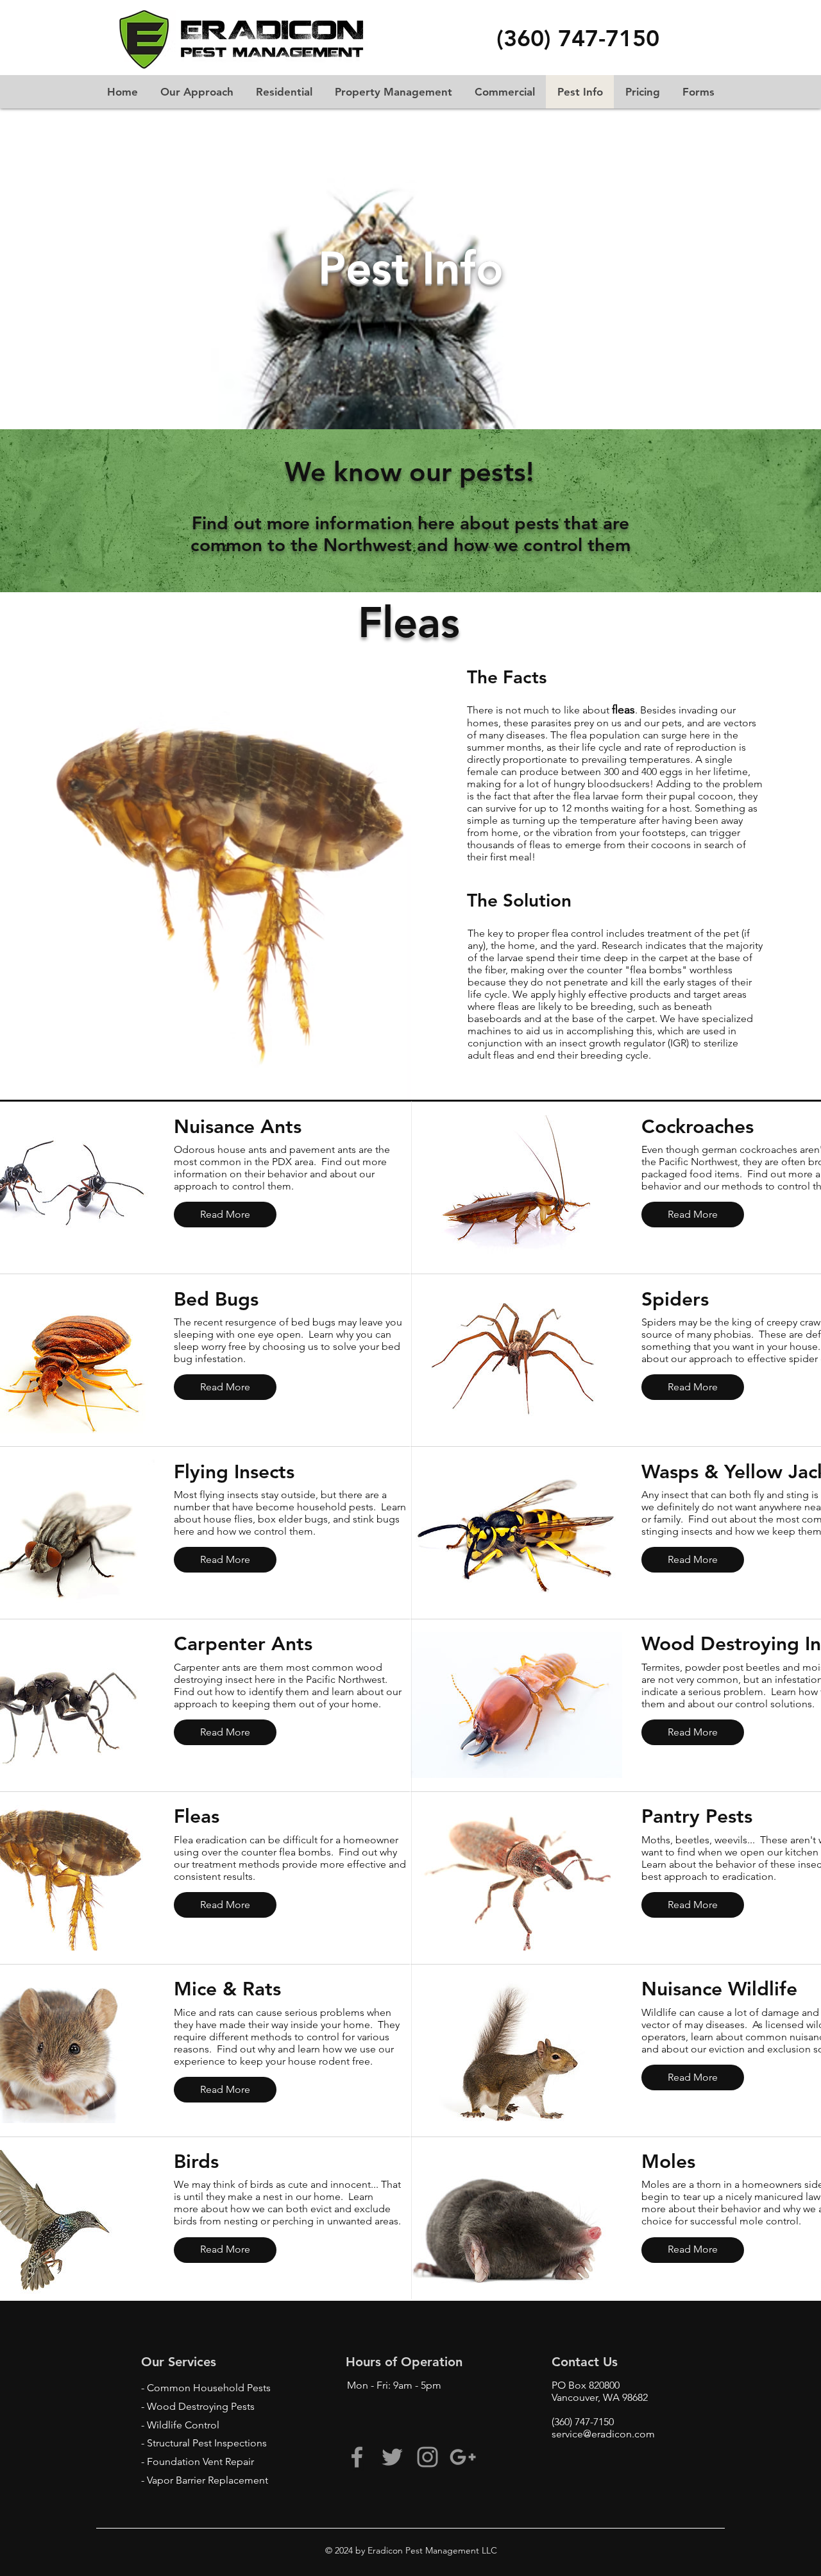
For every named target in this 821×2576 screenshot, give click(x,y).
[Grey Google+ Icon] (463, 2457)
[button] (578, 39)
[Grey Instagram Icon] (427, 2457)
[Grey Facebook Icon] (357, 2457)
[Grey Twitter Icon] (392, 2457)
